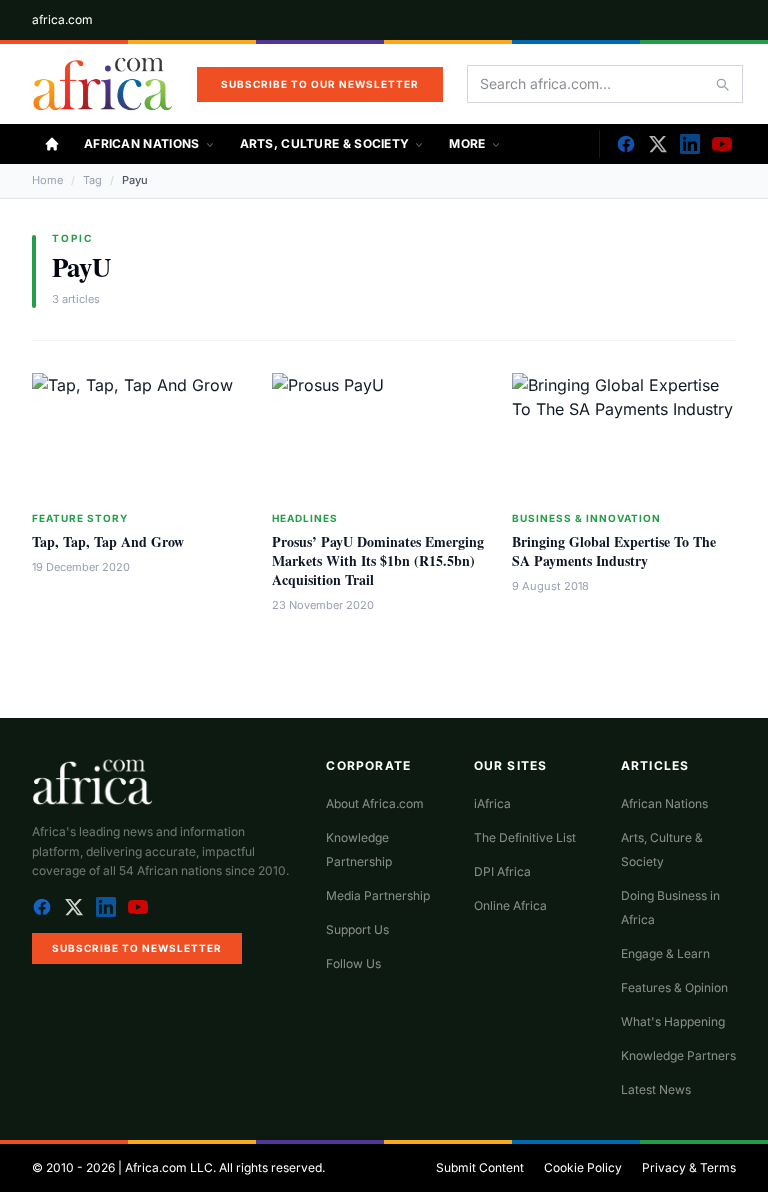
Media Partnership (378, 895)
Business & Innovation (586, 518)
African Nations (142, 143)
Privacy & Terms (689, 1167)
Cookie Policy (583, 1167)
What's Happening (673, 1021)
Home (47, 180)
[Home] (52, 144)
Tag (92, 180)
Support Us (357, 929)
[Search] (722, 84)
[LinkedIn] (690, 144)
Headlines (305, 518)
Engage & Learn (665, 953)
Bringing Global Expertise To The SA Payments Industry (614, 551)
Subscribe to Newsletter (137, 948)
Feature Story (80, 518)
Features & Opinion (674, 987)
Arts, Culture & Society (325, 143)
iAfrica (492, 803)
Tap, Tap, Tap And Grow (108, 541)
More (467, 143)
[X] (658, 144)
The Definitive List (525, 837)
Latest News (656, 1089)
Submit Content (480, 1167)
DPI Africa (502, 871)
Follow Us (353, 963)
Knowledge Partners (678, 1055)
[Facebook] (626, 144)
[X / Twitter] (74, 907)
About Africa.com (375, 803)
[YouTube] (722, 144)
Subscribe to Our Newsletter (320, 84)
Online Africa (510, 905)
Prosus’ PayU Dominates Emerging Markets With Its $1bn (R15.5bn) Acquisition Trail (378, 561)
